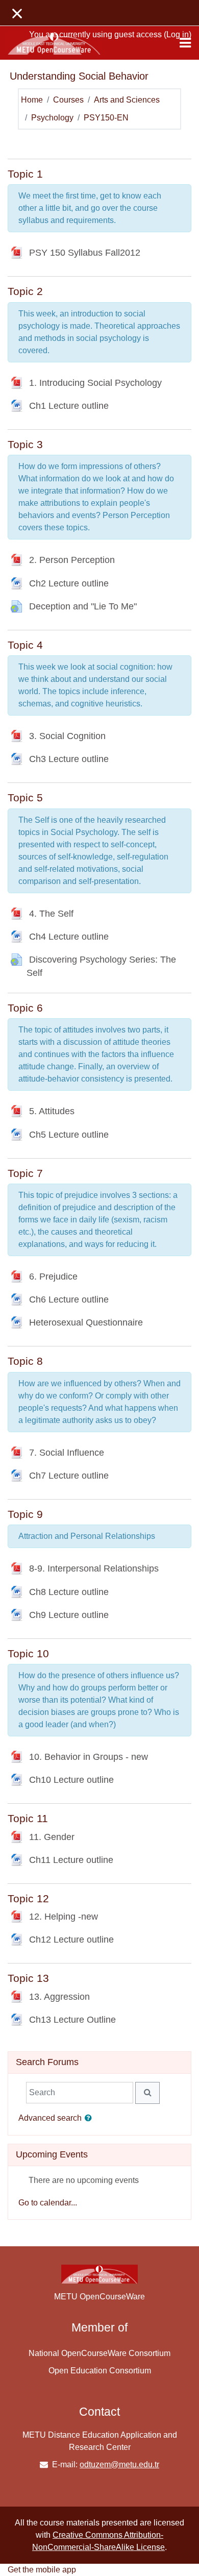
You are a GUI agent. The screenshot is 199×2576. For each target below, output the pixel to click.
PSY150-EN (106, 118)
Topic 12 (28, 1898)
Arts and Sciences (127, 100)
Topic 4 (25, 645)
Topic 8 (25, 1361)
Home (32, 100)
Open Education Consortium (100, 2371)
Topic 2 (25, 291)
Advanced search (50, 2118)
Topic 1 (25, 174)
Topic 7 (25, 1173)
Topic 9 (25, 1514)
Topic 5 (25, 798)
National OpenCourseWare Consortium (99, 2353)
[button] (90, 2119)
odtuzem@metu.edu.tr (119, 2464)
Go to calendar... (48, 2203)
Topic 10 (28, 1653)
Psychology (52, 118)
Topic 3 (25, 444)
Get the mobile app (42, 2570)
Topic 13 (28, 1978)
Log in (178, 34)
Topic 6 (25, 1008)
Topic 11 (28, 1818)
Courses (68, 100)
